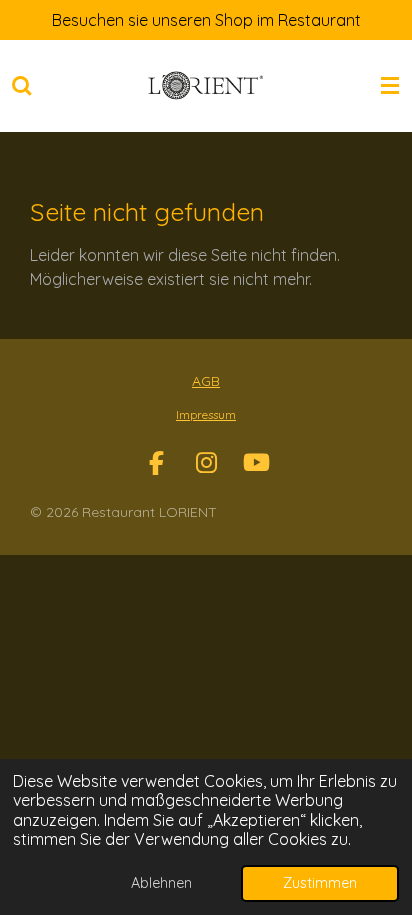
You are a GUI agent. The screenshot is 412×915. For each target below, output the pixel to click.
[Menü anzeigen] (390, 86)
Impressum (206, 414)
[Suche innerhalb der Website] (22, 86)
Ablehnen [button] (161, 883)
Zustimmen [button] (320, 883)
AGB (206, 381)
